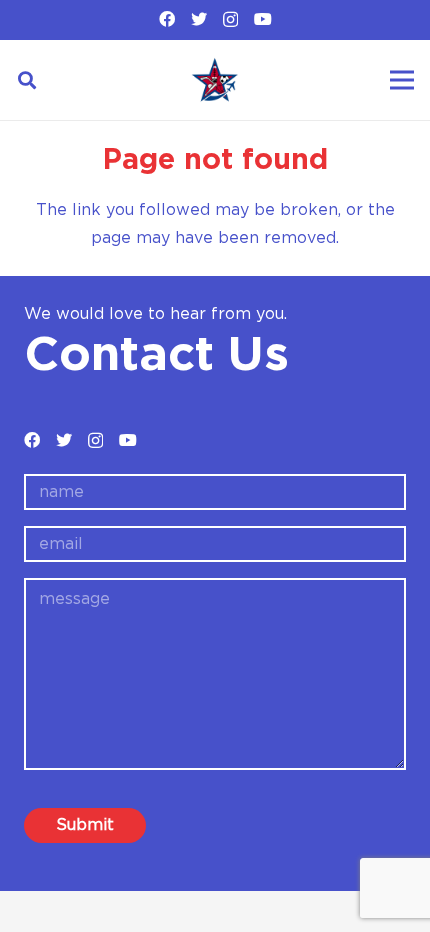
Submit (85, 825)
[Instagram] (230, 20)
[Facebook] (167, 19)
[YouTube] (263, 19)
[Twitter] (199, 19)
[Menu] (402, 80)
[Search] (27, 80)
